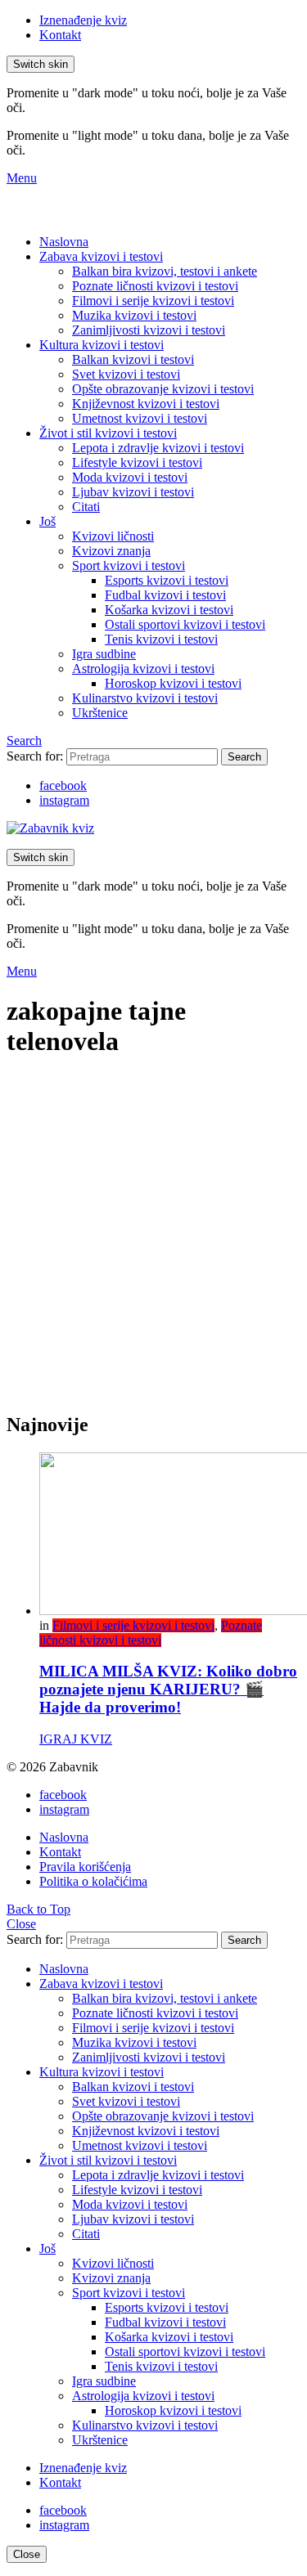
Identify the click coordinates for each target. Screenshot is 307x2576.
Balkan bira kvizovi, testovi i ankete (165, 271)
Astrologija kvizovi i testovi (143, 669)
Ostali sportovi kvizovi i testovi (185, 624)
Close (21, 1924)
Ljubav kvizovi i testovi (133, 492)
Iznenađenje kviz (83, 20)
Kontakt (60, 35)
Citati (86, 507)
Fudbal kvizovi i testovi (165, 595)
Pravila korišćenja (85, 1867)
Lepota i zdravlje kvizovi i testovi (158, 448)
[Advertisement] (153, 1244)
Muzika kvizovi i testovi (134, 315)
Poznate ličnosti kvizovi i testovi (155, 286)
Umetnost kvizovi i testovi (140, 418)
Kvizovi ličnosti (113, 536)
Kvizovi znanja (111, 551)
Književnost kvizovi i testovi (146, 404)
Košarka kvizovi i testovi (169, 610)
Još (47, 521)
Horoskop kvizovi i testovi (173, 683)
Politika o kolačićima (93, 1881)
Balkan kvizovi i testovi (133, 359)
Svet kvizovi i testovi (126, 374)
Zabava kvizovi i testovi (101, 256)
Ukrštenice (100, 713)
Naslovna (64, 242)
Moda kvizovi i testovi (130, 477)
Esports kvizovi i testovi (167, 580)
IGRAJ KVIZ (76, 1739)
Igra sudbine (104, 654)
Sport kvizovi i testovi (129, 565)
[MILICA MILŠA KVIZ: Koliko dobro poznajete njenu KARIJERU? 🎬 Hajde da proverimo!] (170, 1535)
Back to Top (38, 1909)
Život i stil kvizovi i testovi (108, 433)
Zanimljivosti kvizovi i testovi (149, 330)
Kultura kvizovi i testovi (102, 345)
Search (244, 757)
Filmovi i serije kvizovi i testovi (153, 301)
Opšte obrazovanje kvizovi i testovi (163, 389)
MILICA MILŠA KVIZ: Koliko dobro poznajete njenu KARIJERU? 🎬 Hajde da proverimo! (168, 1689)
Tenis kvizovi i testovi (161, 639)
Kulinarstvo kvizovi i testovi (145, 698)
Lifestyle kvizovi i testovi (137, 462)
